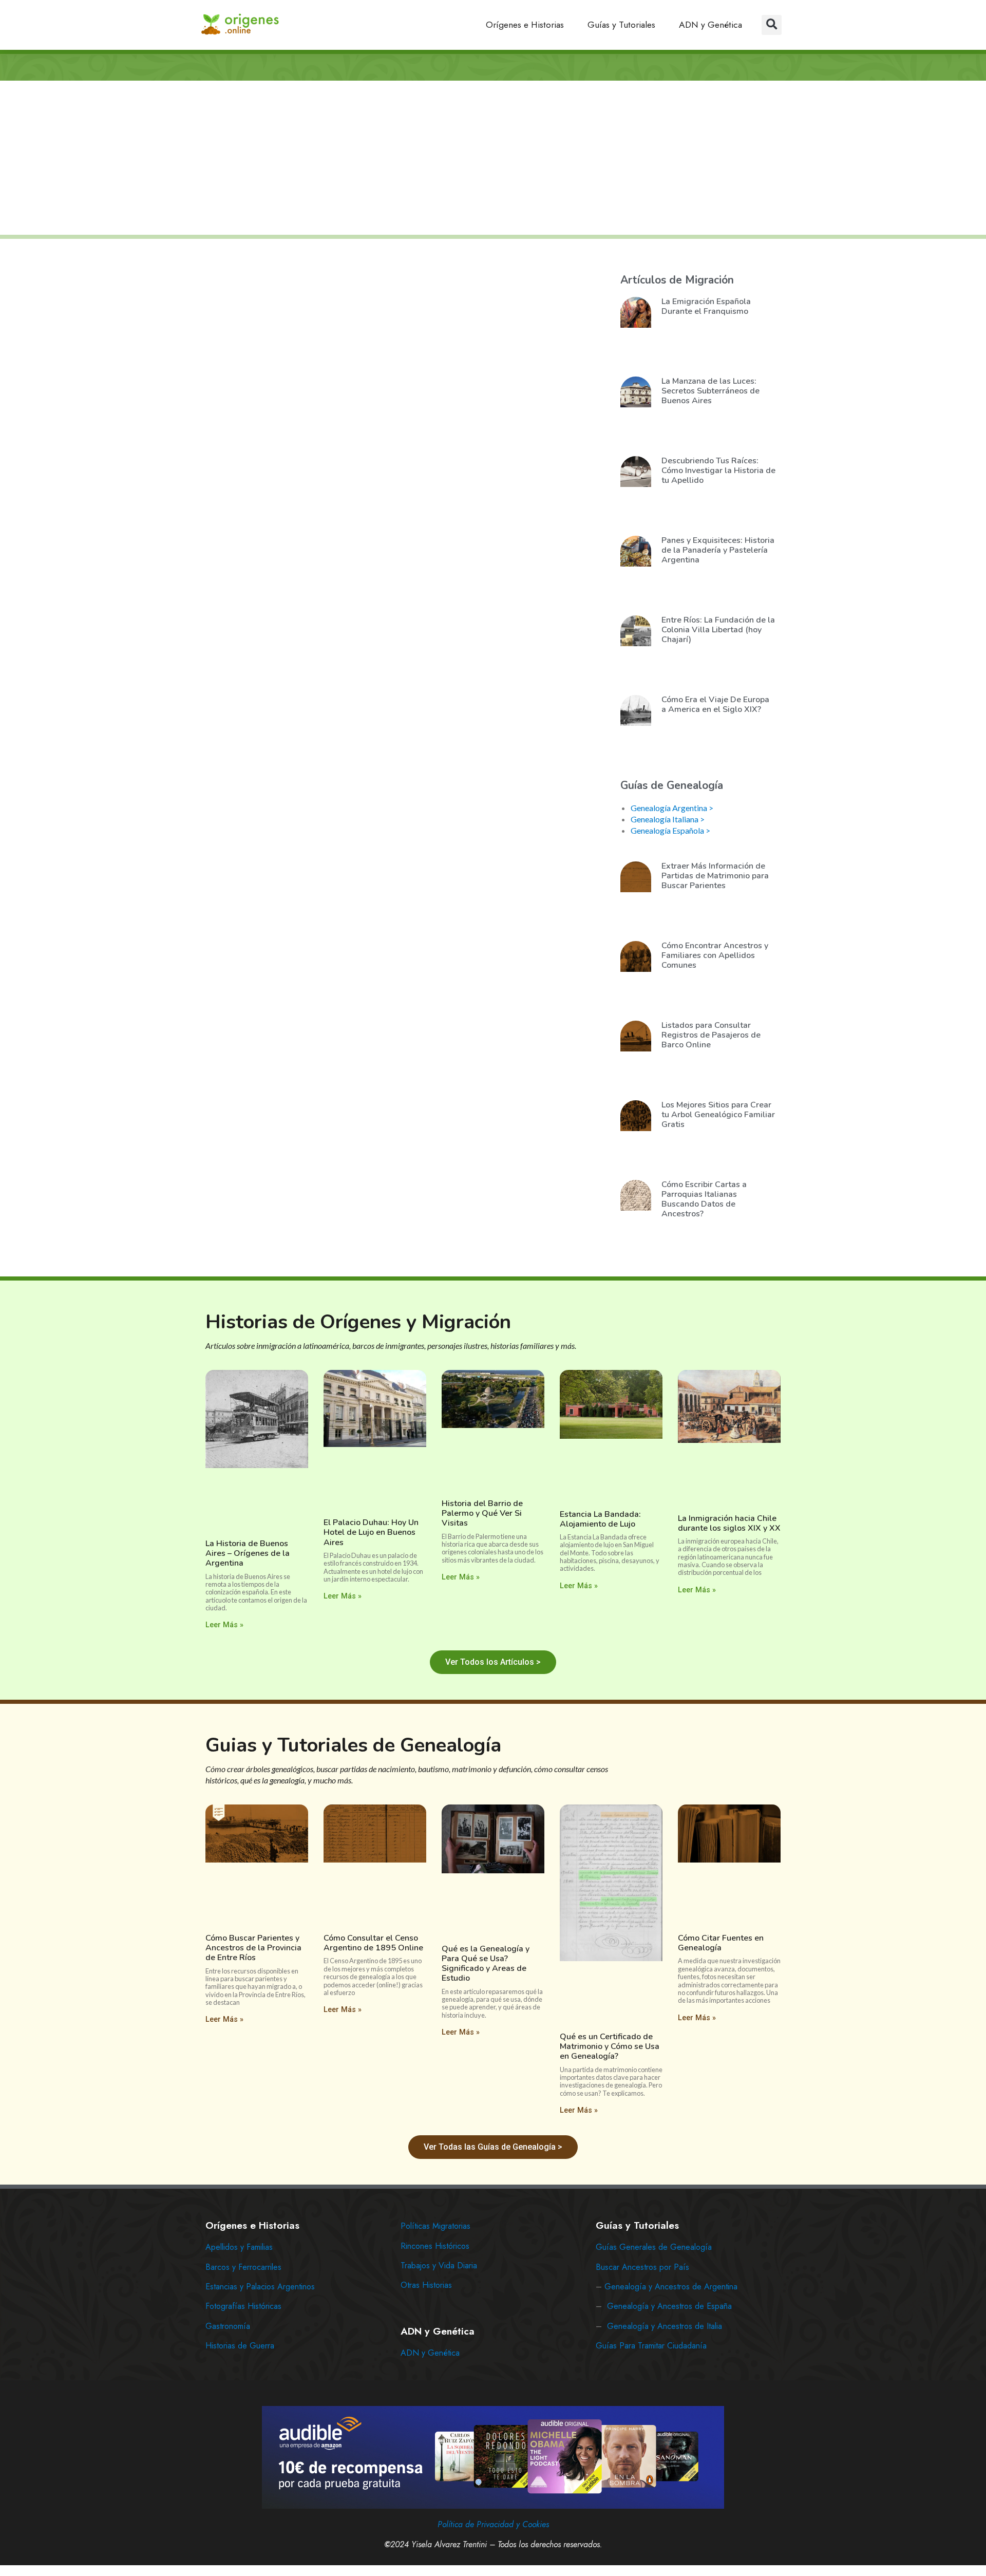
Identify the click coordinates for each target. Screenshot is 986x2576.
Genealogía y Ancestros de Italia (665, 2326)
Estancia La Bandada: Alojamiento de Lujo (600, 1519)
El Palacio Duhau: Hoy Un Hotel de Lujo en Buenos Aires (371, 1532)
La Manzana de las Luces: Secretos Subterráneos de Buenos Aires (710, 391)
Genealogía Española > (670, 830)
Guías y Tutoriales (621, 25)
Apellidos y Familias (239, 2247)
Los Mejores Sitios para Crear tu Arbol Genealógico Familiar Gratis (718, 1115)
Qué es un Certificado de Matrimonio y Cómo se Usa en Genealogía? (610, 2046)
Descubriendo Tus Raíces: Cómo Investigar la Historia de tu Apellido (718, 471)
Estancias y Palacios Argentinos (260, 2287)
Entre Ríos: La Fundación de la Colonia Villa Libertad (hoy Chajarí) (718, 630)
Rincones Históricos (435, 2246)
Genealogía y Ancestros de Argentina (671, 2287)
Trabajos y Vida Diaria (439, 2265)
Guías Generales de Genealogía (654, 2247)
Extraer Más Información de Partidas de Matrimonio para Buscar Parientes (715, 876)
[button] (772, 25)
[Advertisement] (493, 159)
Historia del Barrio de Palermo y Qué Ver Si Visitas (482, 1513)
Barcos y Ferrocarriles (243, 2267)
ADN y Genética (710, 25)
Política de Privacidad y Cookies (493, 2524)
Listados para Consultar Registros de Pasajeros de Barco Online (711, 1035)
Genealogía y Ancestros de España (669, 2306)
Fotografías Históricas (243, 2306)
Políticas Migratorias (435, 2226)
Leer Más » (224, 1625)
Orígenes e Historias (525, 25)
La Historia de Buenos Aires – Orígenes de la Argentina (248, 1553)
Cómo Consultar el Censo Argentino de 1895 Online (373, 1943)
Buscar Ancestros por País (642, 2267)
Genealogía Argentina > (672, 808)
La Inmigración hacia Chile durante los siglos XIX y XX (729, 1523)
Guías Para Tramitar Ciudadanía (651, 2346)
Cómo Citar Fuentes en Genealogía (721, 1943)
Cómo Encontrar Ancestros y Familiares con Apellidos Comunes (715, 955)
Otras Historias (426, 2285)
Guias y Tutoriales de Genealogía (353, 1745)
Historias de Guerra (240, 2346)
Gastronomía (228, 2326)
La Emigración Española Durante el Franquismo (706, 306)
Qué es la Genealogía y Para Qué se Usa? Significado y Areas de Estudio (486, 1964)
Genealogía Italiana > (668, 819)
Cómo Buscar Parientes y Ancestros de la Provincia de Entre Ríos (253, 1948)
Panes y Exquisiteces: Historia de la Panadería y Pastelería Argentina (718, 550)
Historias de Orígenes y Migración (358, 1322)
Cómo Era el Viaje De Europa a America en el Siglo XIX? (715, 704)
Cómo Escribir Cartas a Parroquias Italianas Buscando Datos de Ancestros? (704, 1199)
